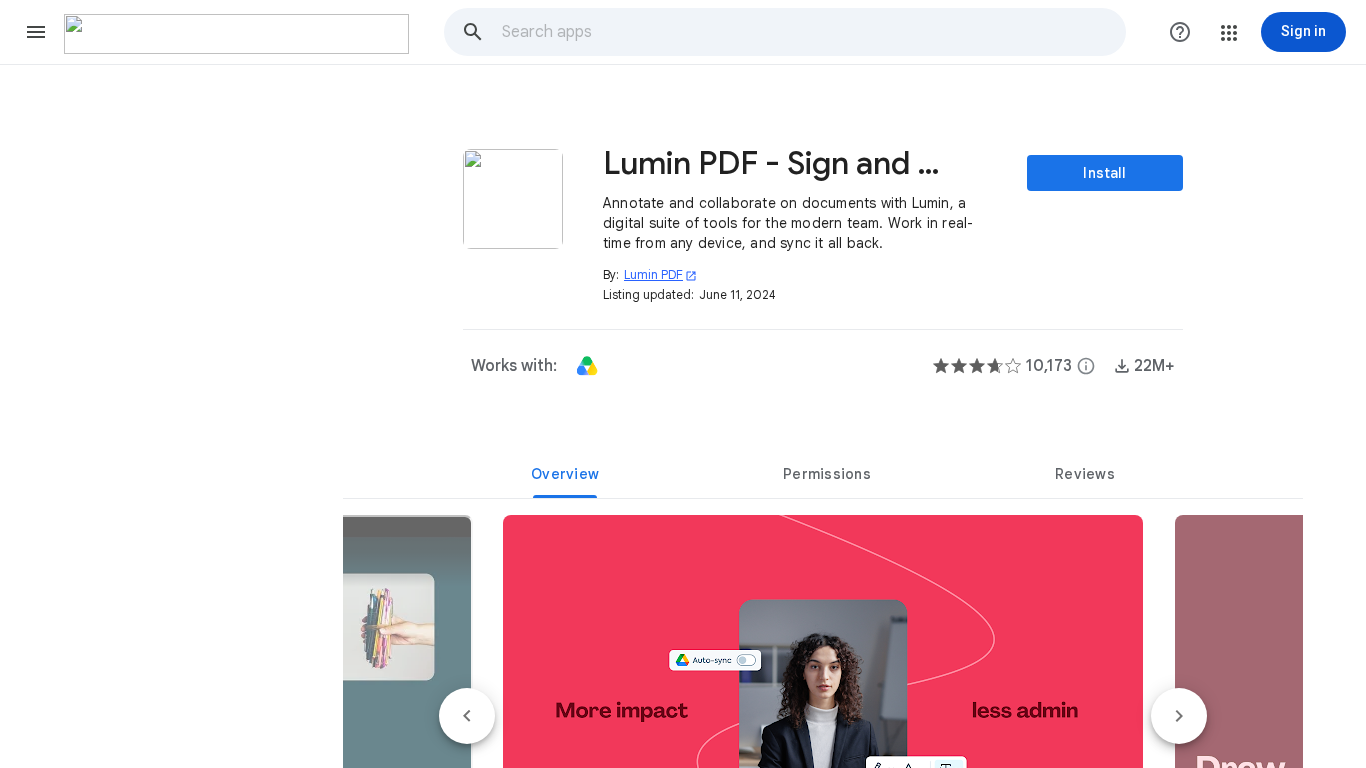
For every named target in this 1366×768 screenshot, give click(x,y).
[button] (36, 32)
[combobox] (813, 32)
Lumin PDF (660, 274)
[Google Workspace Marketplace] (236, 34)
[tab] (565, 474)
